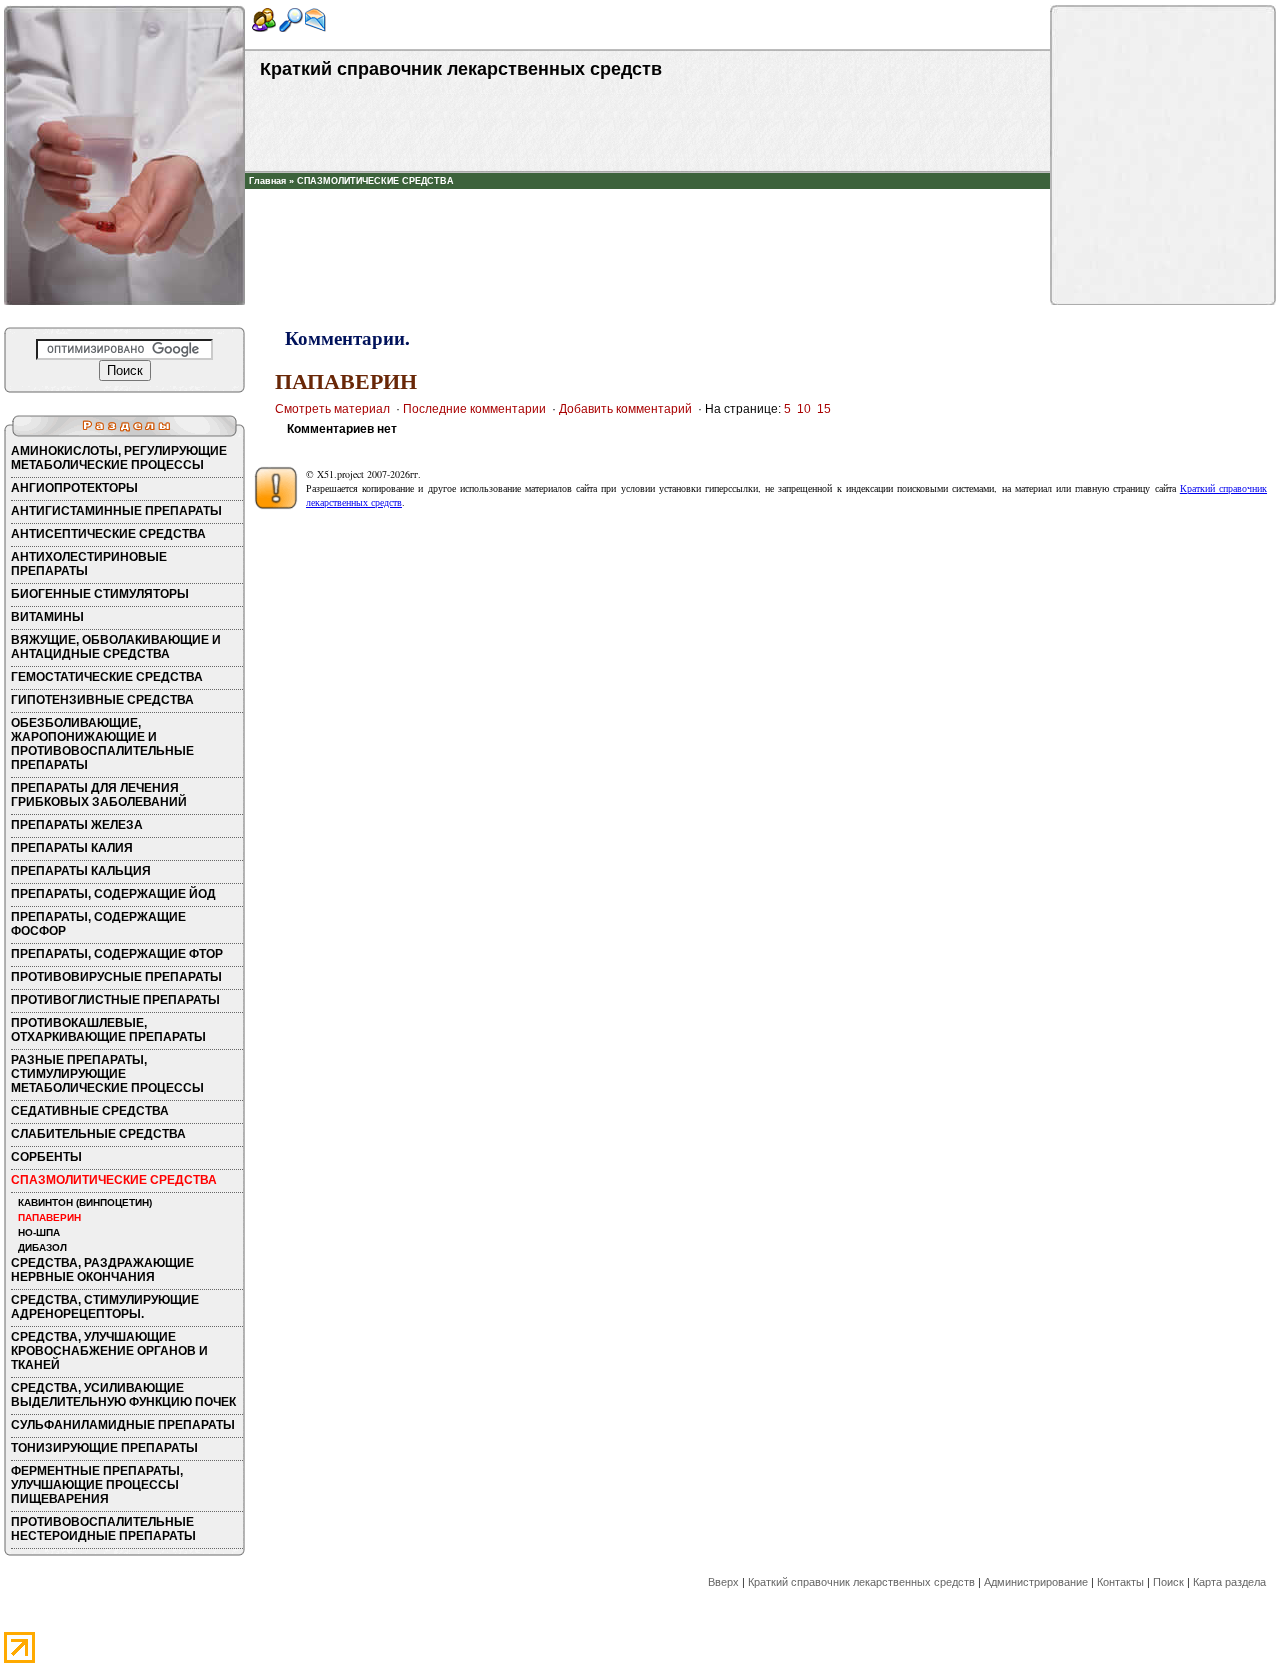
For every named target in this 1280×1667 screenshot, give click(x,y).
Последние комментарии (474, 409)
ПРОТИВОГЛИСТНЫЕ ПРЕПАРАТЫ (115, 1000)
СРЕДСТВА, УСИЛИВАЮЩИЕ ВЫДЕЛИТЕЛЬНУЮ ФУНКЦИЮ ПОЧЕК (123, 1395)
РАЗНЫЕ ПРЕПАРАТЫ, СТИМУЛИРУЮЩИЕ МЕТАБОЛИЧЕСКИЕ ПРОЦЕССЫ (107, 1074)
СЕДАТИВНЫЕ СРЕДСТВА (90, 1111)
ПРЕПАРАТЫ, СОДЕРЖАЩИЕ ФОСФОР (98, 924)
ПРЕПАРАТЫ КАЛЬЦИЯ (81, 871)
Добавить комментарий (625, 409)
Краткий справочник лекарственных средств (861, 1582)
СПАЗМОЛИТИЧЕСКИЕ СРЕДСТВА (375, 181)
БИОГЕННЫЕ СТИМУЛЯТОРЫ (100, 594)
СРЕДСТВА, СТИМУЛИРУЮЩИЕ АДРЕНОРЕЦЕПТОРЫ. (105, 1307)
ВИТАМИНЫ (47, 617)
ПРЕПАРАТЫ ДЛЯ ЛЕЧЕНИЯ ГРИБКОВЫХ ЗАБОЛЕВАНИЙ (99, 795)
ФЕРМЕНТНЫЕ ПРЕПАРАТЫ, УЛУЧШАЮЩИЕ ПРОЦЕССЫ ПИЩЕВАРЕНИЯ (97, 1485)
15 (824, 409)
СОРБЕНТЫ (46, 1157)
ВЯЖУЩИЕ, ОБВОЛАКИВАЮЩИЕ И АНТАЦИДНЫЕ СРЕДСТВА (116, 647)
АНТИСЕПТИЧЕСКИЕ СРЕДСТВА (108, 534)
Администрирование (1036, 1582)
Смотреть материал (332, 409)
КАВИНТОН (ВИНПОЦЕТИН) (85, 1202)
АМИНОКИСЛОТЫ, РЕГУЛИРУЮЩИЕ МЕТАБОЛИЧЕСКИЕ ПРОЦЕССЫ (119, 458)
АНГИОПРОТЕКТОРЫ (74, 488)
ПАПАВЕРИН (49, 1217)
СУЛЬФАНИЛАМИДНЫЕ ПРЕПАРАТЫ (123, 1425)
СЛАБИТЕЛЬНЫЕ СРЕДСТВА (98, 1134)
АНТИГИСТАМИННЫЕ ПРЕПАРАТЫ (116, 511)
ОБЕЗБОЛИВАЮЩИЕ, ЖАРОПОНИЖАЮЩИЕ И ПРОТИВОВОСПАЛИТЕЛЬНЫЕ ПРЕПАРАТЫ (102, 744)
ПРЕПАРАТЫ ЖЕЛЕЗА (77, 825)
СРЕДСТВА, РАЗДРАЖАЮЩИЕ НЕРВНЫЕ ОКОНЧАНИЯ (102, 1270)
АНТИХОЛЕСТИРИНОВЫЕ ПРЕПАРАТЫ (89, 564)
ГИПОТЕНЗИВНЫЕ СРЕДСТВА (102, 700)
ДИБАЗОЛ (42, 1247)
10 (804, 409)
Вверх (723, 1582)
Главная (267, 181)
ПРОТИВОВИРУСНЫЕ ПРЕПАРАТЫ (116, 977)
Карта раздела (1229, 1582)
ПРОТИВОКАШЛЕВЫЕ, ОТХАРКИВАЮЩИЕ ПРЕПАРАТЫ (108, 1030)
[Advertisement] (648, 219)
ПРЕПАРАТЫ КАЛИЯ (72, 848)
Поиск (1168, 1582)
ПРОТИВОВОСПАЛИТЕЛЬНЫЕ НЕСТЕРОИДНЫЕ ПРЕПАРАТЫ (103, 1529)
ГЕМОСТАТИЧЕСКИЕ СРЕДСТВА (107, 677)
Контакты (1120, 1582)
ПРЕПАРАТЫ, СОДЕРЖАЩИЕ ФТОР (117, 954)
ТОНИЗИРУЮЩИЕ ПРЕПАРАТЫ (104, 1448)
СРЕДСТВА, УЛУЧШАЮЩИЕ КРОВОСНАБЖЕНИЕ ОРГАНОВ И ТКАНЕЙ (109, 1351)
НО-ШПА (39, 1232)
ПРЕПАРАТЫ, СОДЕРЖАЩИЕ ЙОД (113, 894)
